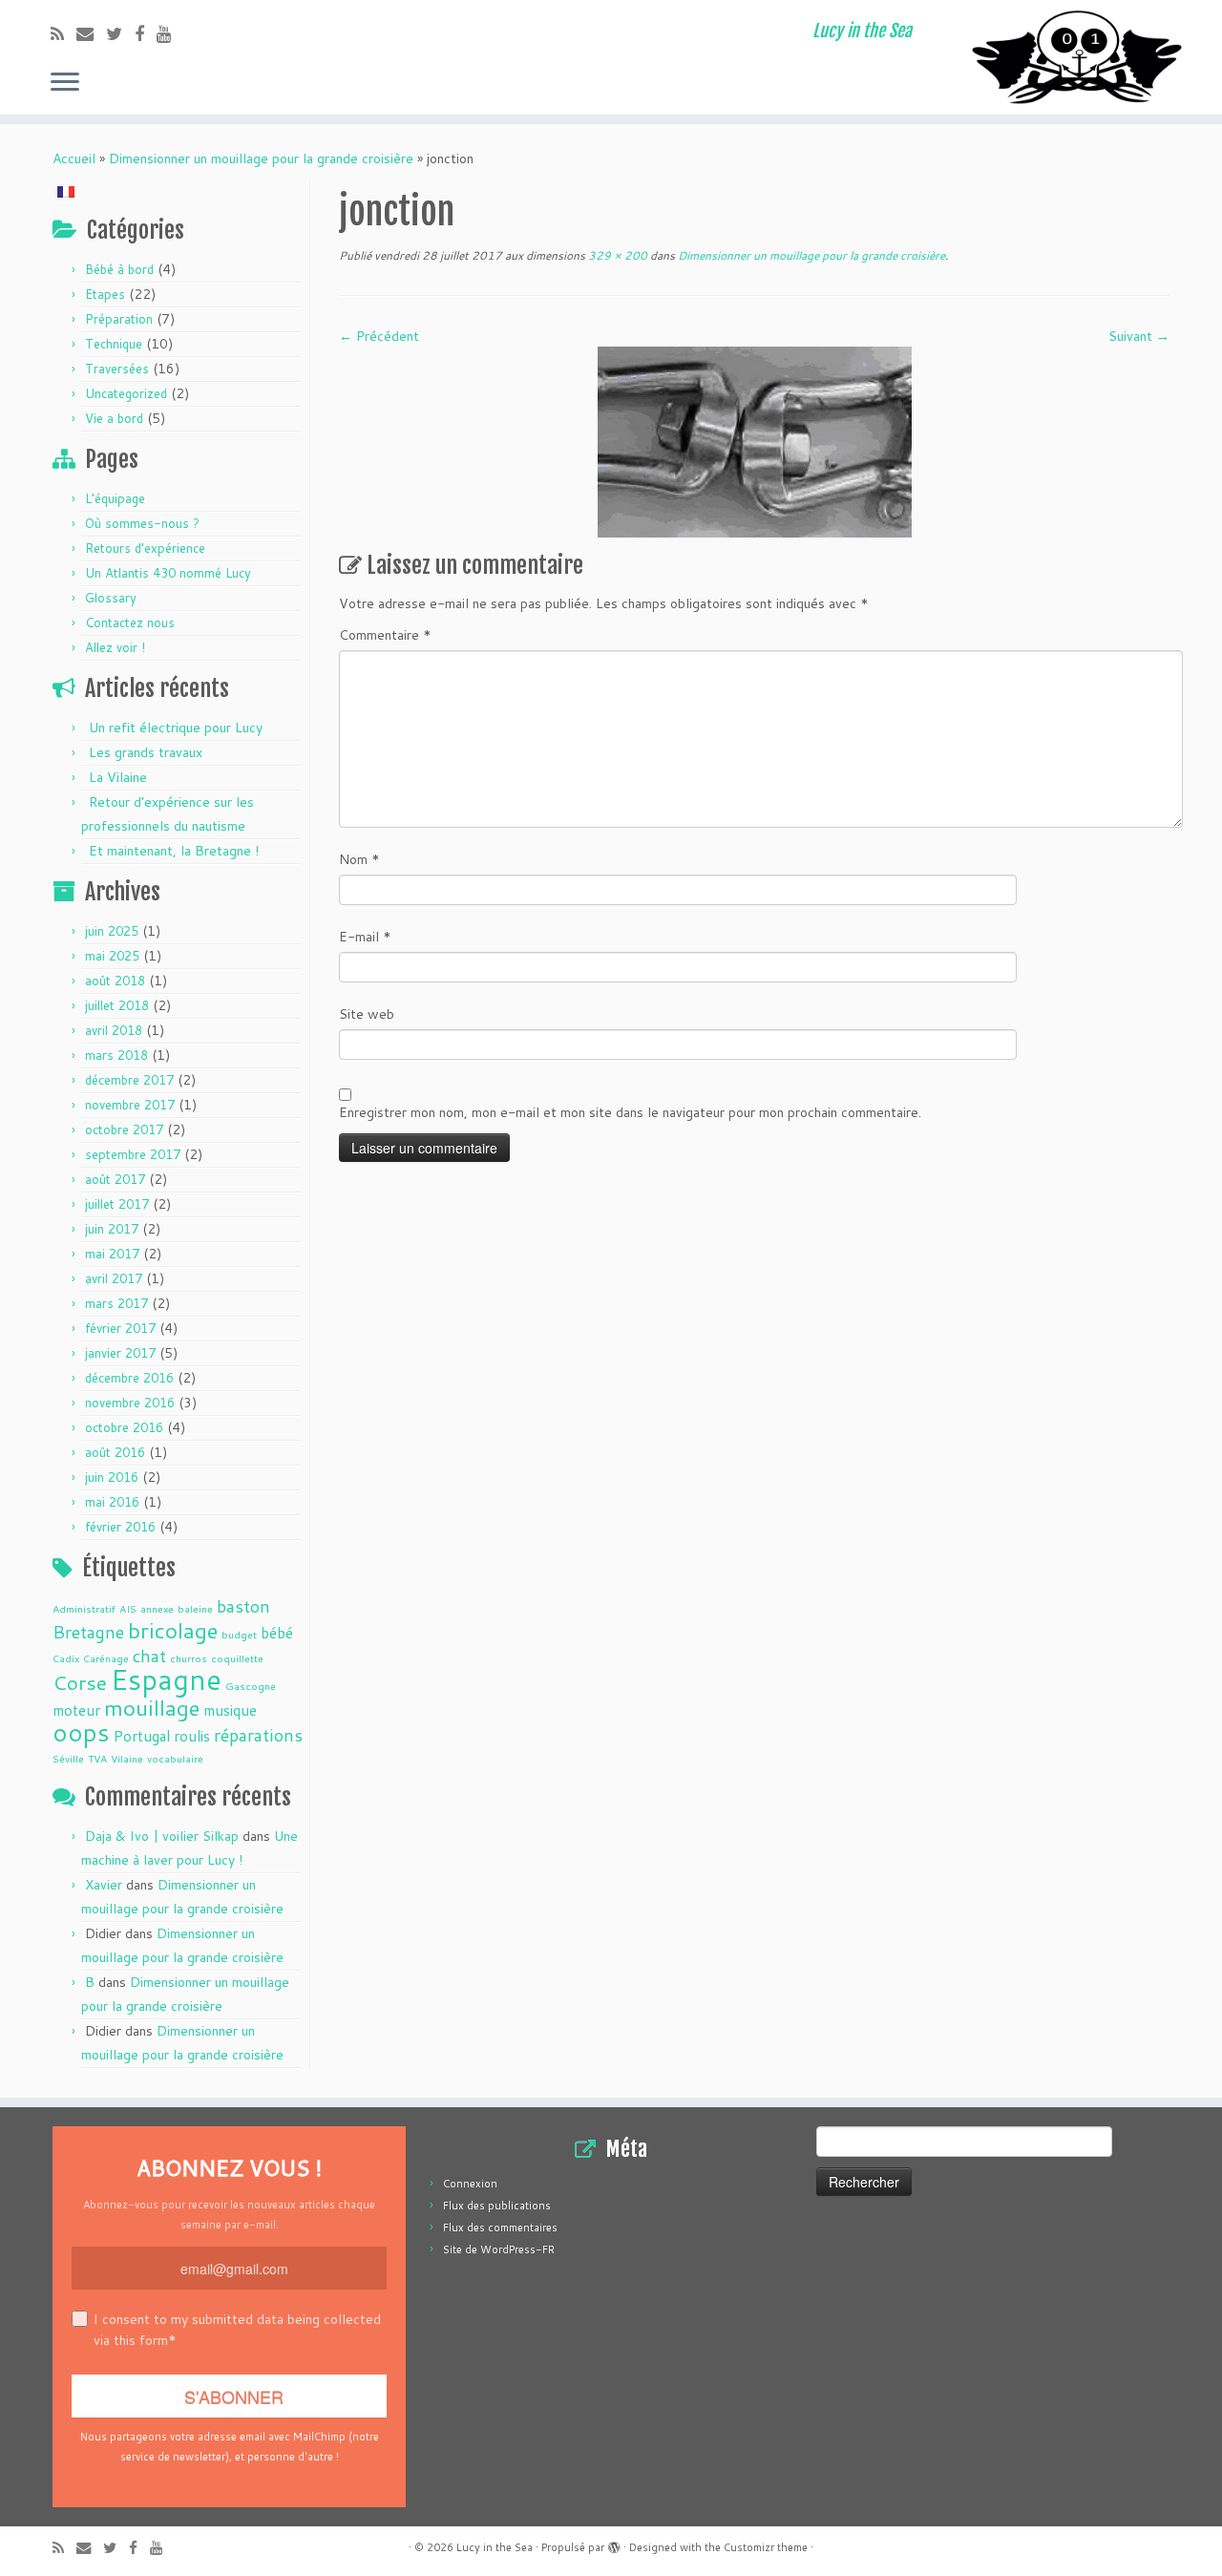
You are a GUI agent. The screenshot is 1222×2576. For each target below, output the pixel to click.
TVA (97, 1758)
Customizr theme (766, 2547)
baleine (195, 1608)
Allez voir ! (115, 647)
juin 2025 (112, 931)
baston (243, 1606)
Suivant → (1139, 336)
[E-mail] (91, 33)
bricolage (173, 1630)
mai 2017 (112, 1254)
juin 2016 (112, 1477)
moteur (76, 1710)
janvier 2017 (120, 1353)
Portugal (142, 1736)
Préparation (119, 319)
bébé (277, 1633)
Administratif (84, 1608)
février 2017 (120, 1328)
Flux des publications (497, 2206)
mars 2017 (116, 1303)
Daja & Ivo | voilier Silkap (162, 1836)
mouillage (152, 1707)
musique (230, 1710)
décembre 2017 (129, 1080)
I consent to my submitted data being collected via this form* (237, 2330)
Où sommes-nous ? (142, 523)
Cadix (66, 1658)
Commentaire (385, 635)
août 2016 (115, 1452)
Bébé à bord (119, 269)
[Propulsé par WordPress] (614, 2544)
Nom (359, 859)
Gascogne (251, 1686)
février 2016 (120, 1527)
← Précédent (379, 336)
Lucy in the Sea (495, 2547)
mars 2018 (116, 1055)
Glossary (111, 598)
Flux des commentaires (500, 2228)
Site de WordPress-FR (499, 2249)
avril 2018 (114, 1030)
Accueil (74, 158)
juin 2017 (112, 1229)
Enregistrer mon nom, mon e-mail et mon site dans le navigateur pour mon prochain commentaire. (630, 1112)
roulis (192, 1736)
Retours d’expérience (145, 548)
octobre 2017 (124, 1130)
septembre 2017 (133, 1154)
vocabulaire (175, 1758)
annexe (157, 1608)
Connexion (470, 2184)
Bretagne (88, 1632)
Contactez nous (130, 623)
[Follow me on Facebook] (146, 33)
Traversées (117, 369)
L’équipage (115, 498)
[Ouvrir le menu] (65, 83)
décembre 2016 (129, 1378)
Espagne (166, 1679)
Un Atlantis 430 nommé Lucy (168, 573)
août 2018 (115, 981)
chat (149, 1656)
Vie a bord (114, 418)
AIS (128, 1608)
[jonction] (755, 441)
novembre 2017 (130, 1105)
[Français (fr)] (66, 190)
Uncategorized (126, 393)
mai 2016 (112, 1502)
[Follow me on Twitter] (120, 33)
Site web (367, 1014)
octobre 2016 (124, 1427)
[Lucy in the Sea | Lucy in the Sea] (1081, 57)
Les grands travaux (146, 752)
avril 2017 (114, 1278)
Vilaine (127, 1758)
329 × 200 (616, 255)
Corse (80, 1682)
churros (189, 1658)
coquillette (237, 1658)
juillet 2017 (117, 1204)
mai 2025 (112, 956)
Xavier (104, 1885)
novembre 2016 (130, 1403)
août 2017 (115, 1179)
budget (239, 1634)
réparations (258, 1735)
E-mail (365, 937)
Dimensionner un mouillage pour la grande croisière (261, 158)
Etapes (105, 294)
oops (81, 1732)
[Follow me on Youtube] (170, 33)
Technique (114, 344)
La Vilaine (118, 777)
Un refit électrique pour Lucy (176, 728)
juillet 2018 (117, 1005)
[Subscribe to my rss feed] (63, 33)
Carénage (106, 1658)
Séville (68, 1758)
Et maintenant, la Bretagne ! (174, 851)
